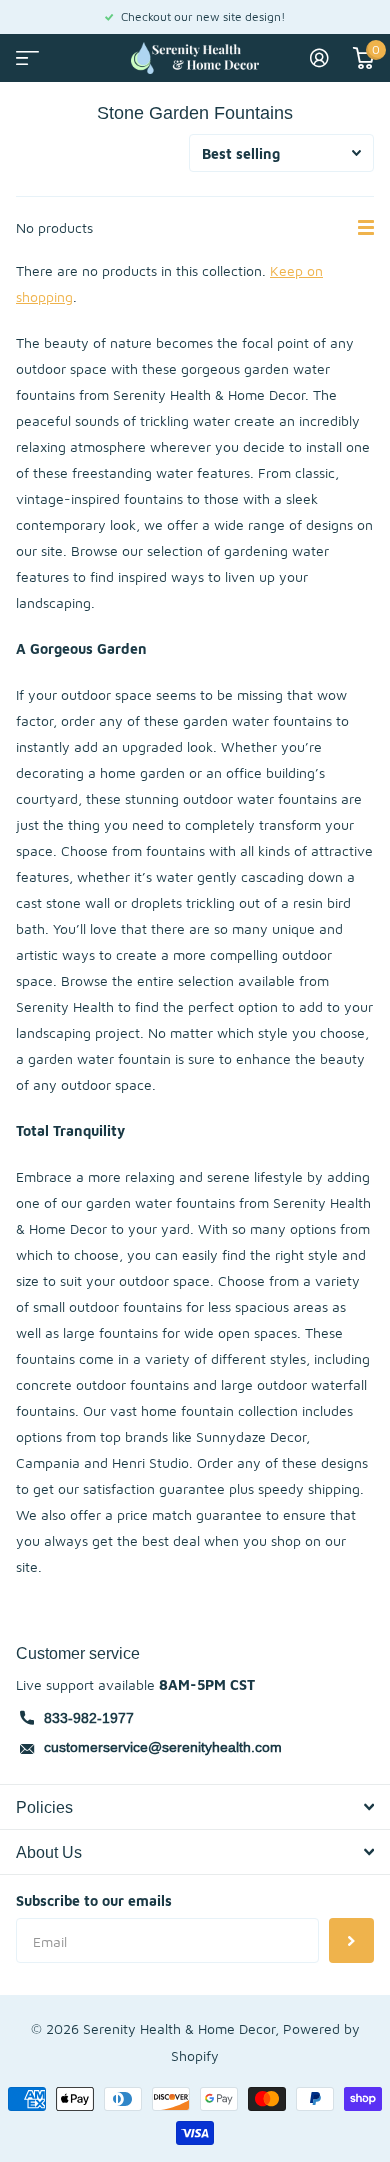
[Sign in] (319, 58)
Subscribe (351, 1940)
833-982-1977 (89, 1718)
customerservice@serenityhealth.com (163, 1747)
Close (195, 1807)
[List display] (366, 228)
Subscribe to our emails (94, 1900)
